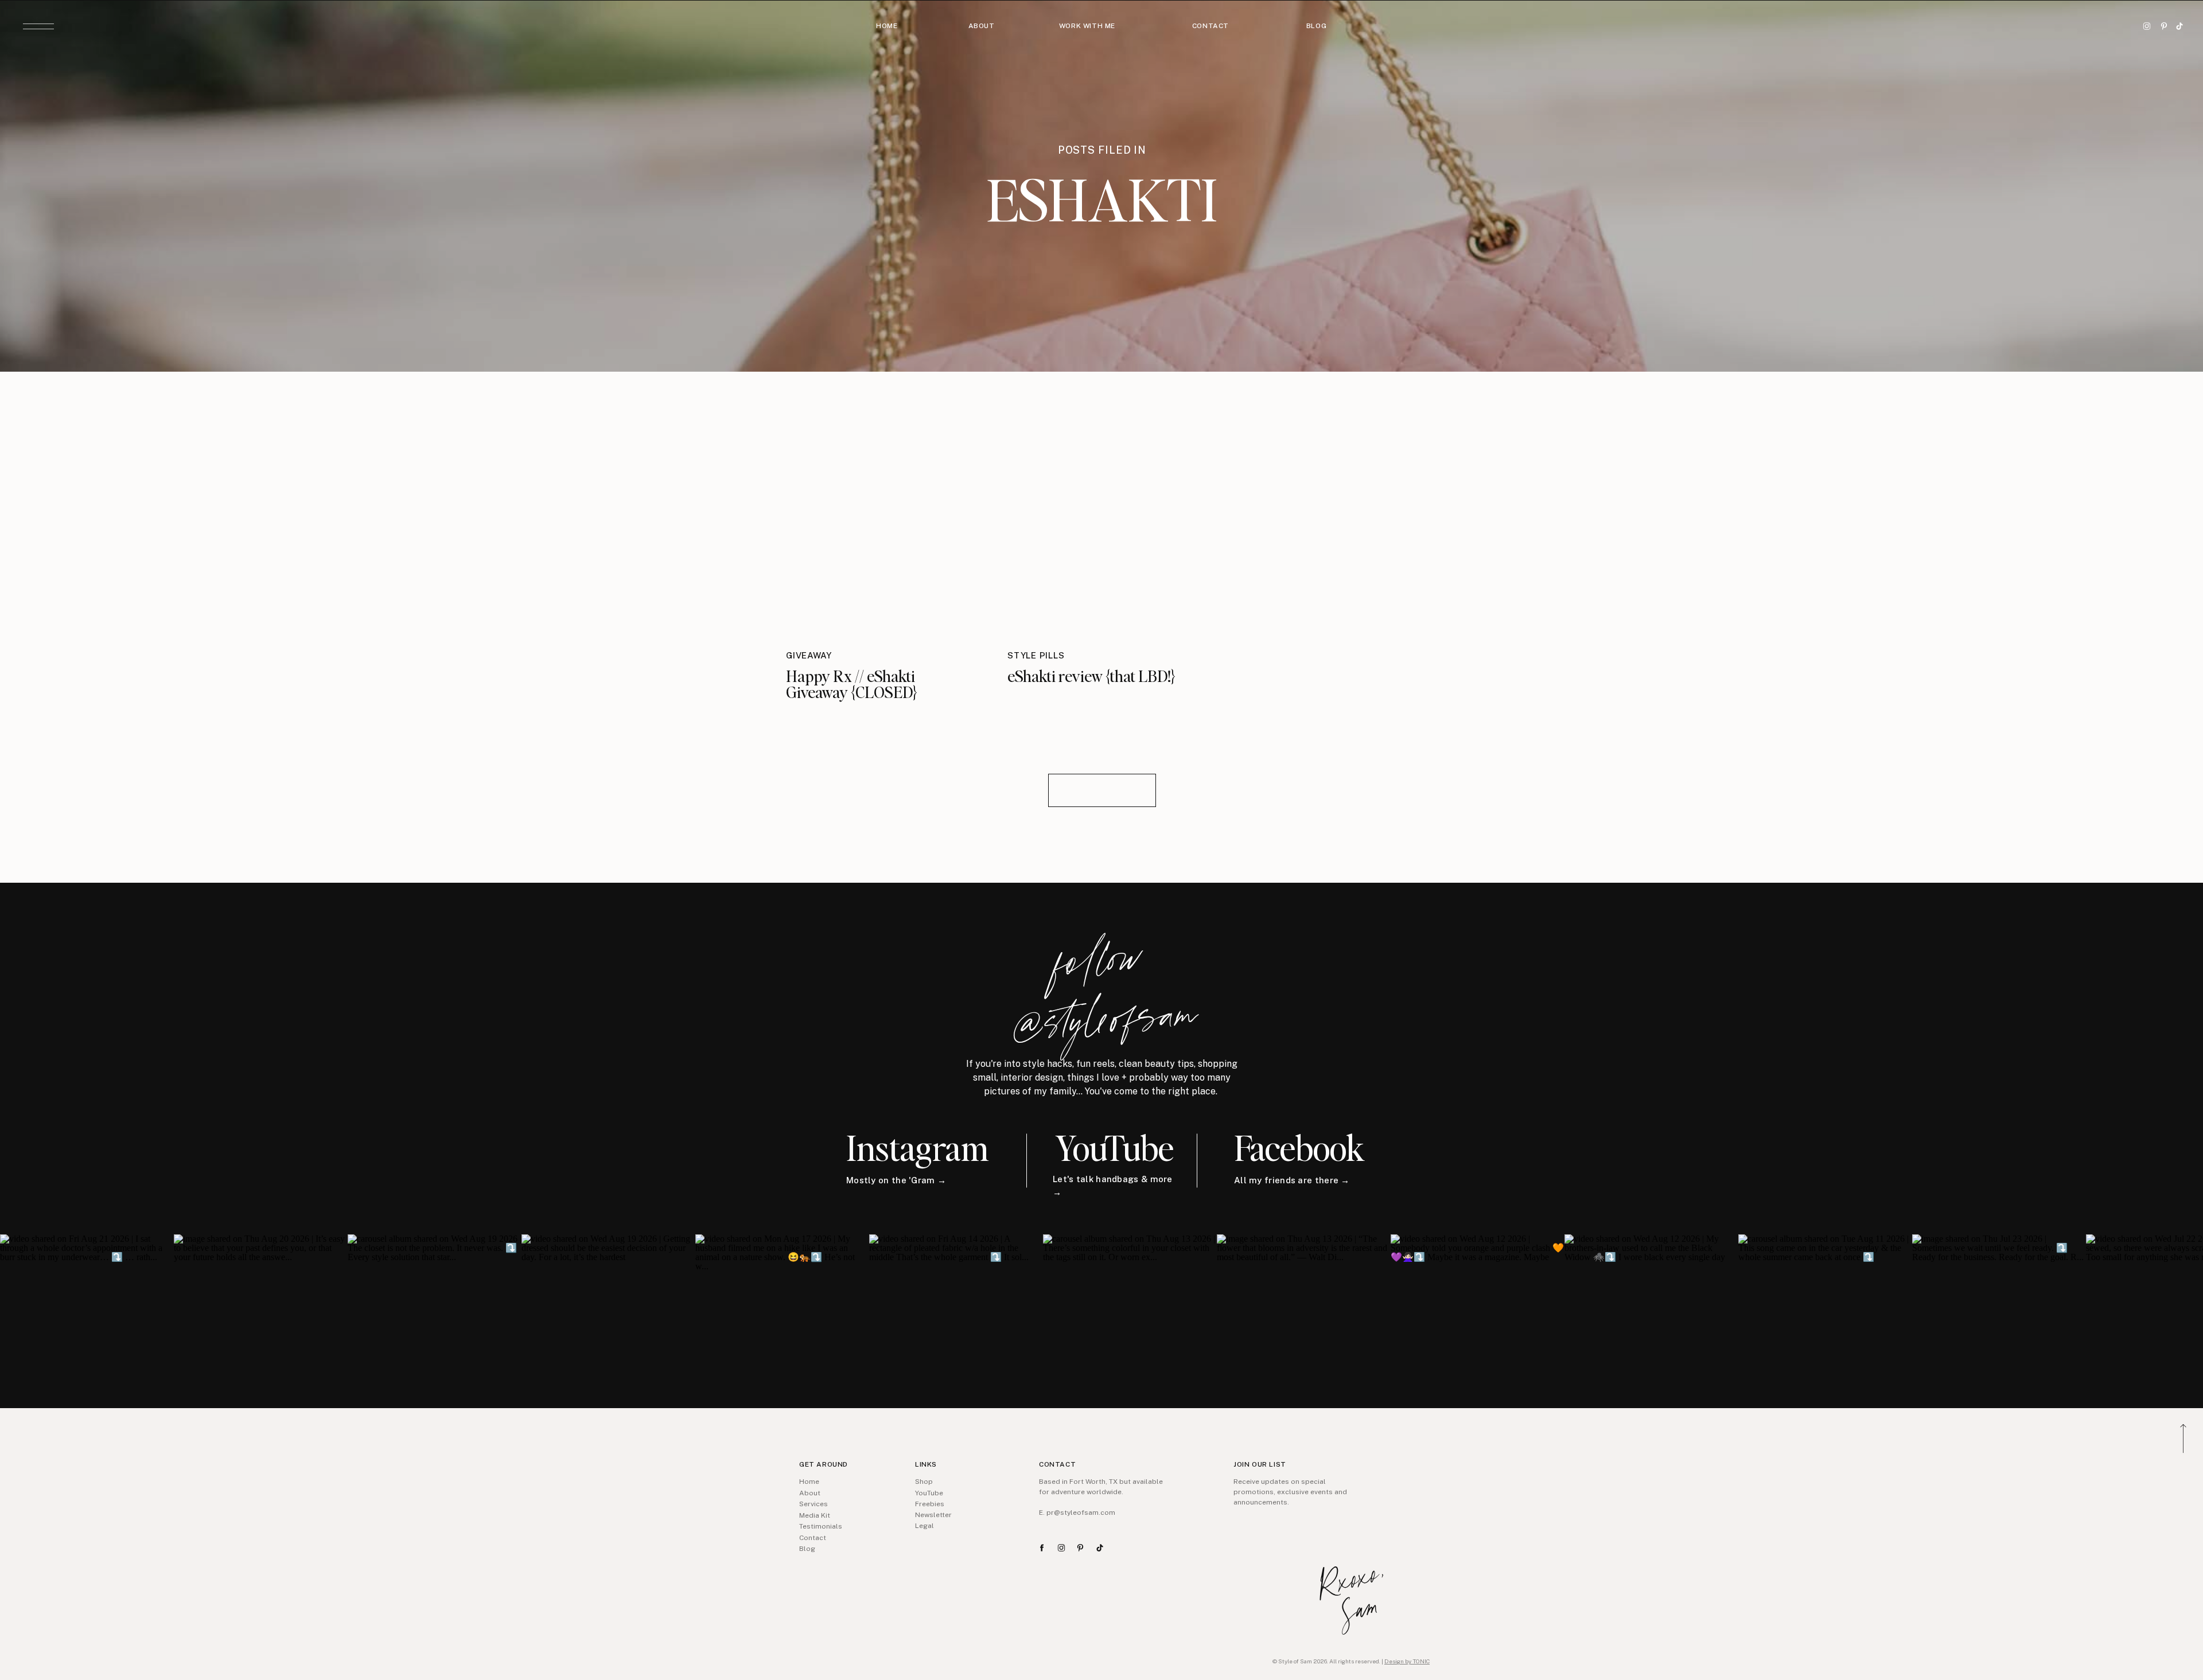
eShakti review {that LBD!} (1091, 676)
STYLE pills (1036, 655)
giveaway (809, 655)
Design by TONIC (1407, 1661)
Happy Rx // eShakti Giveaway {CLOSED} (852, 684)
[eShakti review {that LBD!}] (1102, 518)
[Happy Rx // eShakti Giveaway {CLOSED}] (881, 518)
